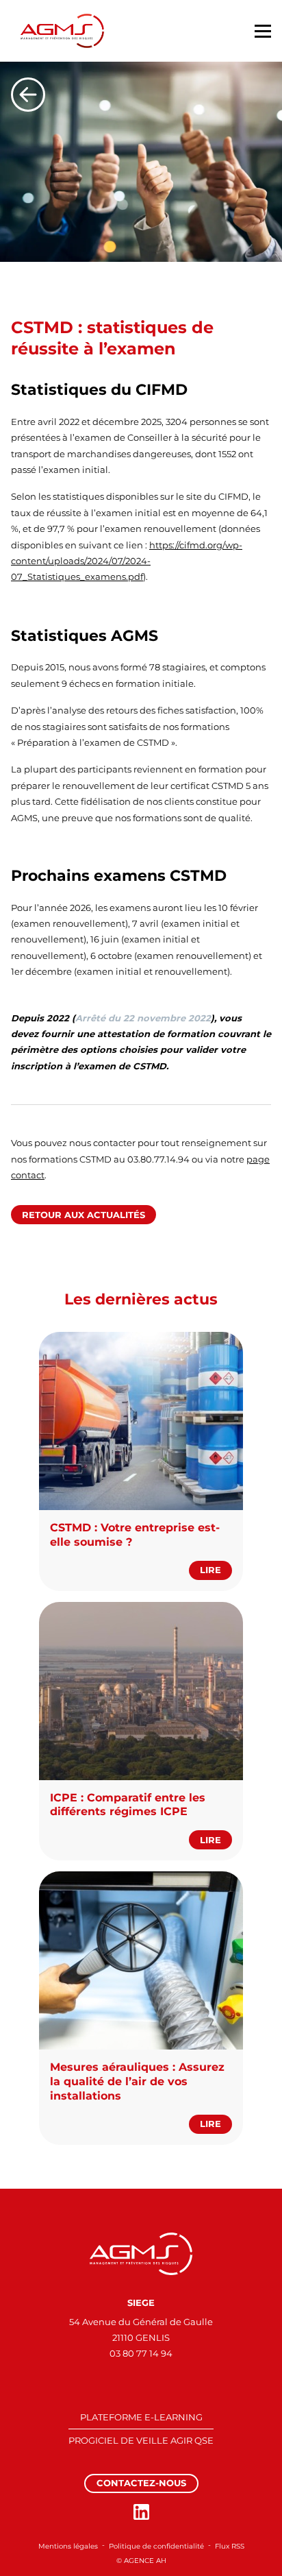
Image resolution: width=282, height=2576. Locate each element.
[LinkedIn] (141, 2512)
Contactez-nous (141, 2483)
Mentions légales (68, 2546)
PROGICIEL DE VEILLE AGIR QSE (141, 2440)
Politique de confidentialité (156, 2546)
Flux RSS (230, 2546)
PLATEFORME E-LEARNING (141, 2417)
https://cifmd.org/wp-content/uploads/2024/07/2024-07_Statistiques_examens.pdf (127, 561)
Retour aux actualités (84, 1215)
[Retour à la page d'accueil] (141, 2254)
